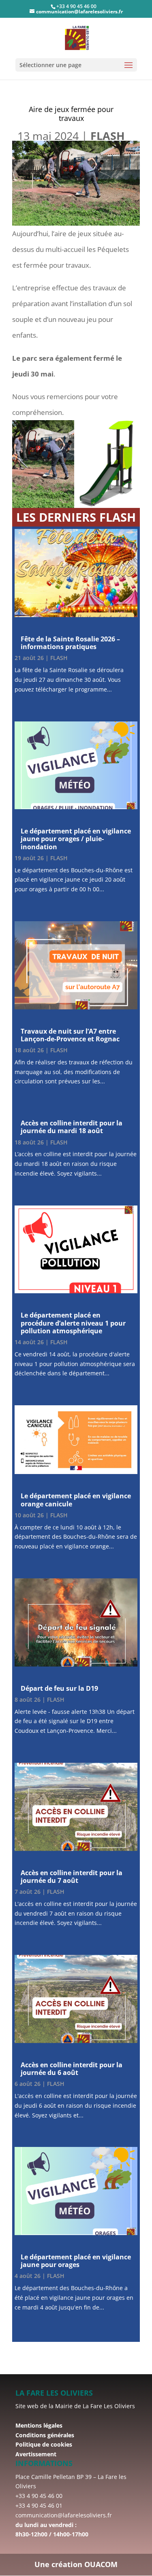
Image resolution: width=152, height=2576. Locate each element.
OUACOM (101, 2564)
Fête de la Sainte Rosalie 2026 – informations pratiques (70, 643)
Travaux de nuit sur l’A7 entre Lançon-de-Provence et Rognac (70, 1035)
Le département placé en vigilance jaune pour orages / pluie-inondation (76, 839)
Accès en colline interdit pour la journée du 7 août (72, 1877)
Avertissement (36, 2454)
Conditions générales (45, 2435)
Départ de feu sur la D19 (59, 1688)
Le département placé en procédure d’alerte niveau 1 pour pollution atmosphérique (73, 1323)
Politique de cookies (44, 2444)
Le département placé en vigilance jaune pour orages (76, 2261)
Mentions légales (39, 2425)
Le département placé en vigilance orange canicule (76, 1500)
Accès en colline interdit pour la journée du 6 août (72, 2069)
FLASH (108, 136)
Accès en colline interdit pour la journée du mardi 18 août (72, 1127)
